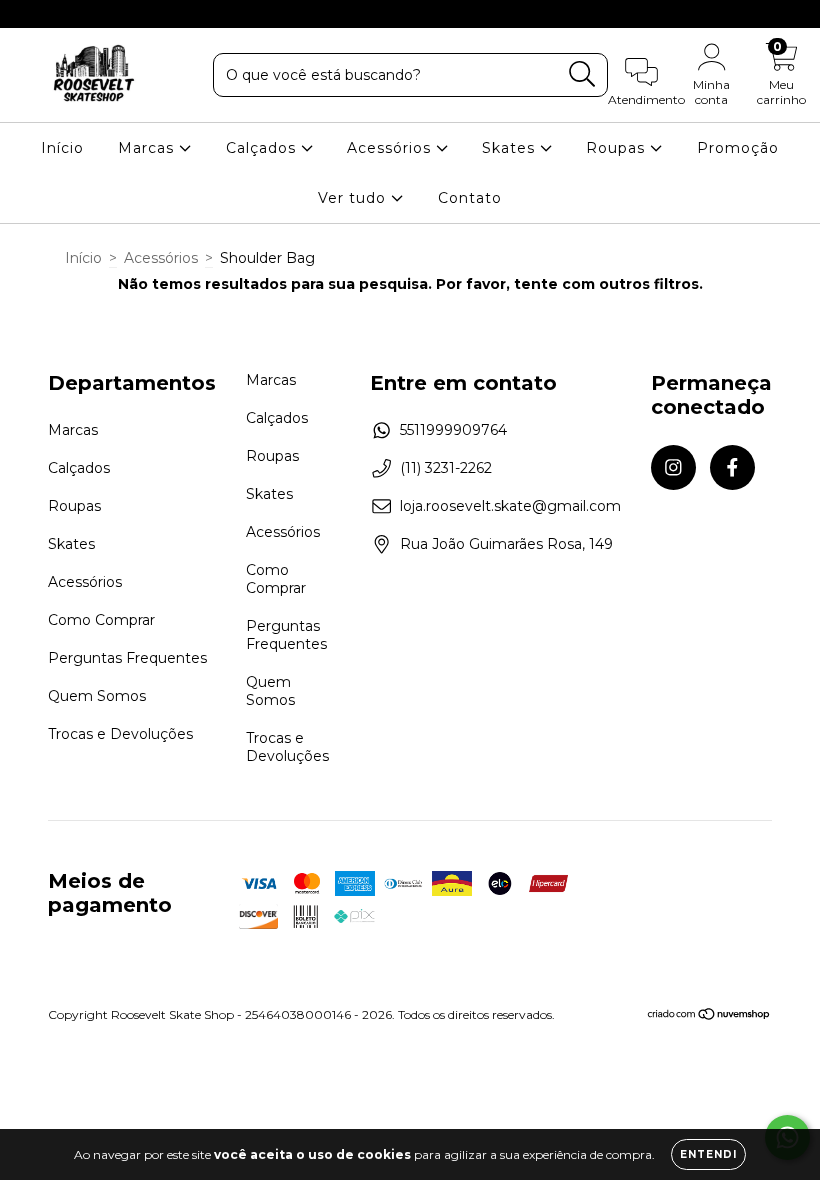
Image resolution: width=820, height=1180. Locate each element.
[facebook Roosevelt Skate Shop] (58, 14)
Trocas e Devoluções (120, 734)
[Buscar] (582, 74)
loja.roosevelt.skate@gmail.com (510, 506)
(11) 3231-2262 (446, 468)
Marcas (148, 148)
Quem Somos (97, 696)
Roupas (618, 148)
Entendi (708, 1154)
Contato (470, 198)
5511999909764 (453, 430)
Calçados (263, 148)
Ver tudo (354, 198)
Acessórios (391, 148)
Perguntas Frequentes (127, 658)
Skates (511, 148)
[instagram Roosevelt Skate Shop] (30, 14)
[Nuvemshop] (709, 1016)
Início (62, 148)
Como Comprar (101, 620)
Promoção (738, 148)
